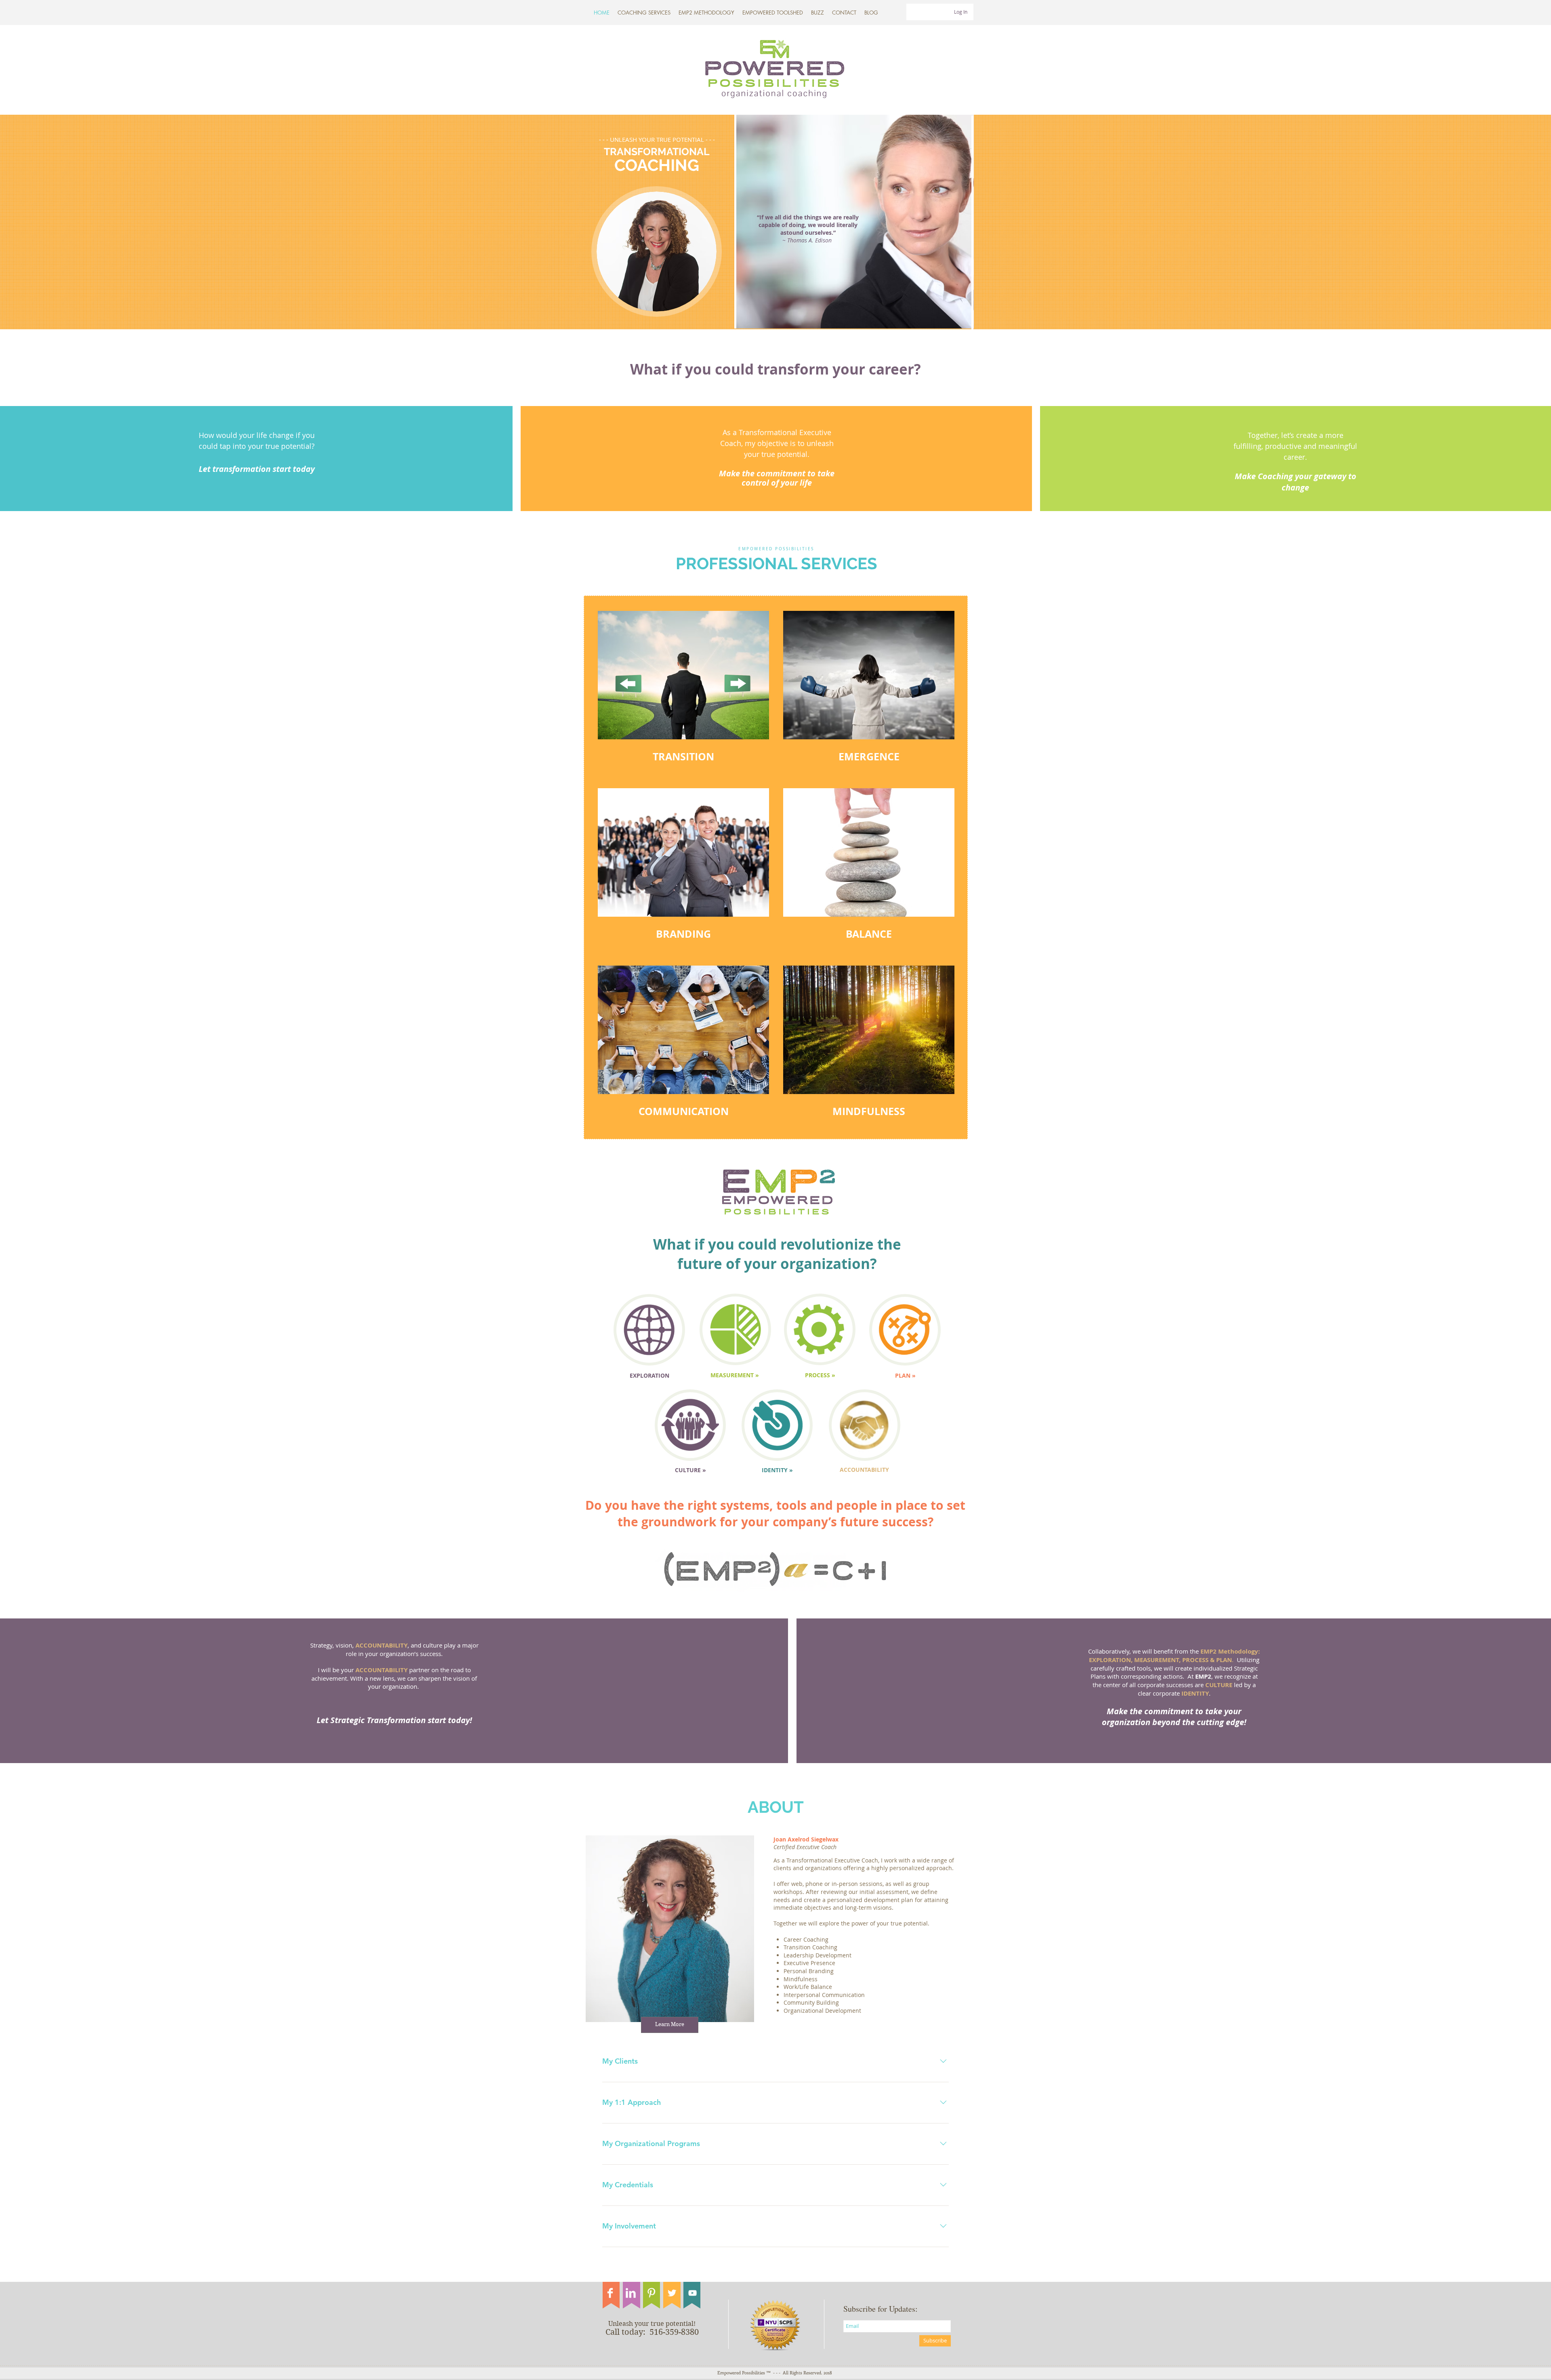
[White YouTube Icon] (692, 2293)
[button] (773, 13)
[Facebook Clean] (610, 2293)
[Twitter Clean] (672, 2293)
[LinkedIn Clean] (631, 2293)
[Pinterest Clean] (651, 2293)
